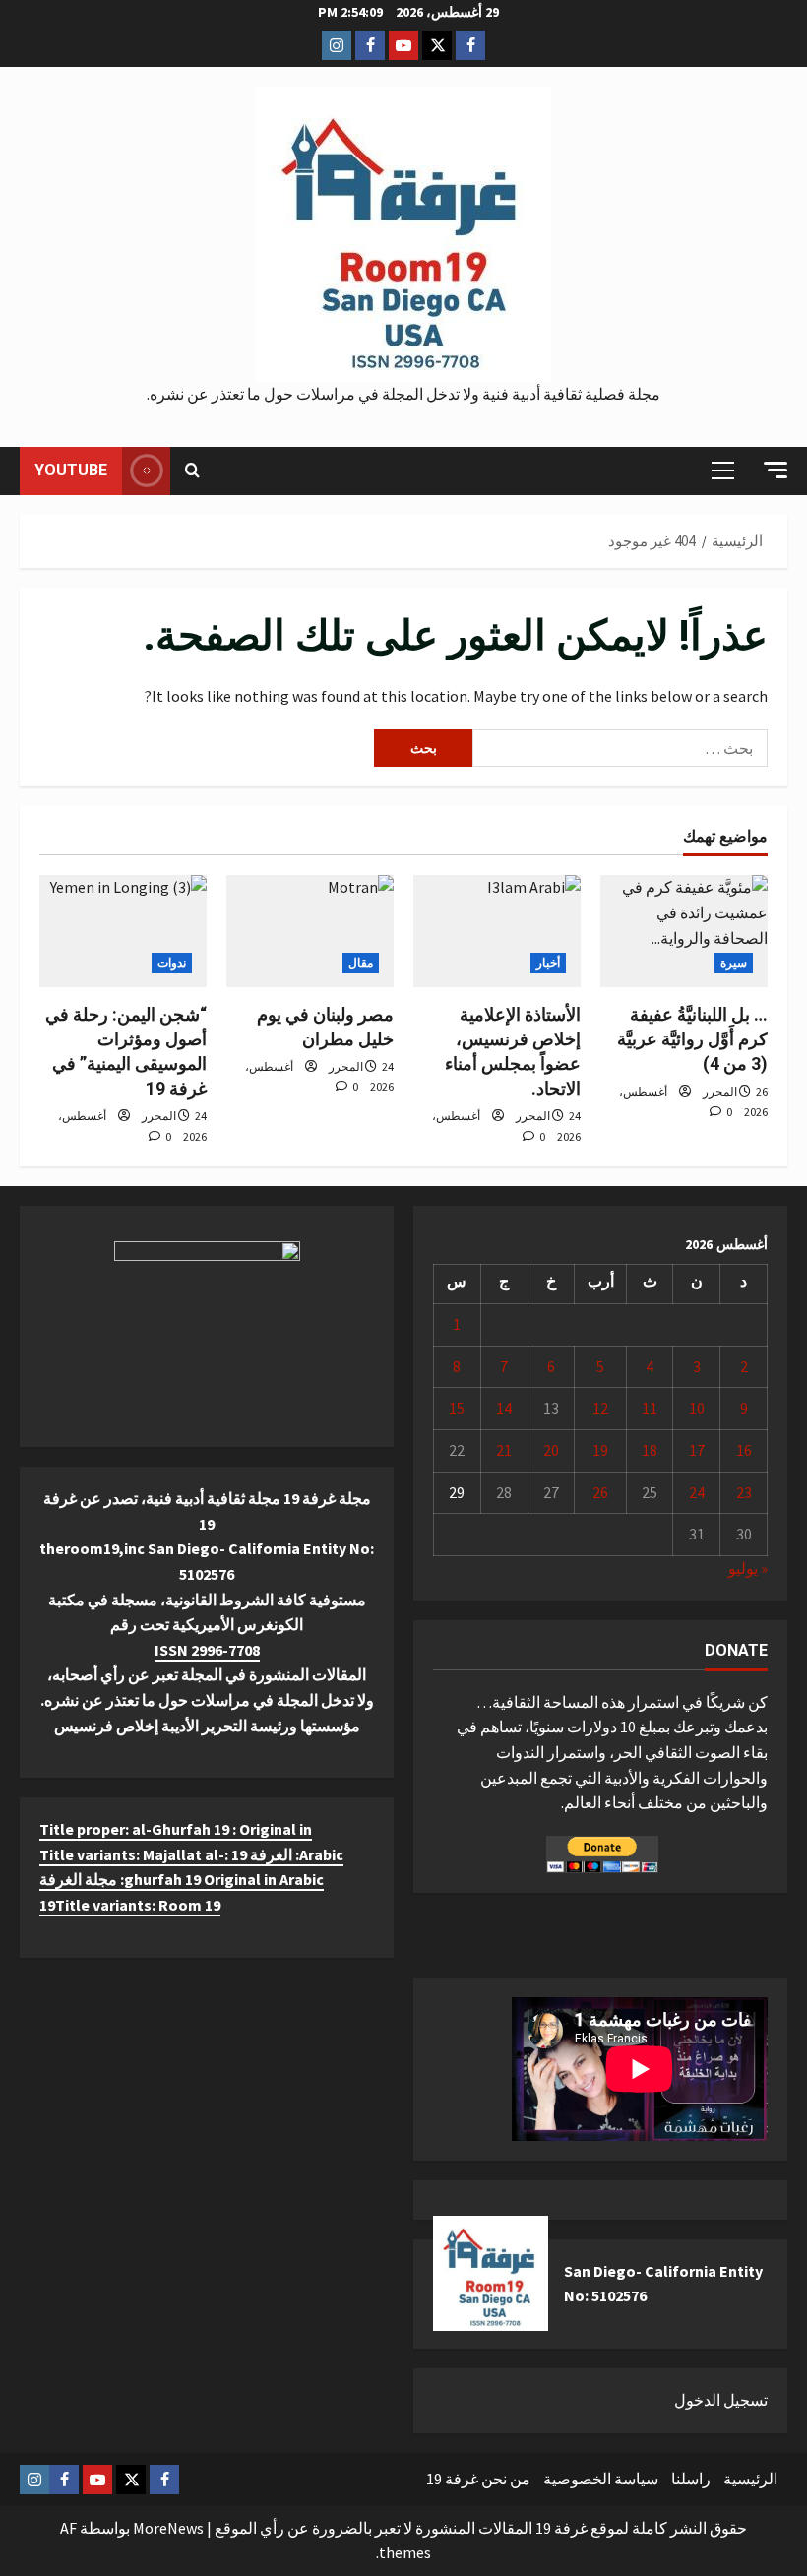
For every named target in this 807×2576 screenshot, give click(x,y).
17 (697, 1450)
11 (650, 1408)
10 (697, 1408)
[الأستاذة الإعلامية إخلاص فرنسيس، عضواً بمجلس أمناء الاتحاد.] (497, 931)
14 (504, 1408)
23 (744, 1492)
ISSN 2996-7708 (207, 1650)
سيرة (734, 962)
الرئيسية (750, 2479)
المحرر (720, 1091)
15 (457, 1408)
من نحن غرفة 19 (478, 2479)
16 (744, 1450)
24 (697, 1492)
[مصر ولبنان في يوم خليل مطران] (310, 931)
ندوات (172, 962)
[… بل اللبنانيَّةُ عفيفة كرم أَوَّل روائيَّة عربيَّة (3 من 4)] (684, 931)
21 (504, 1450)
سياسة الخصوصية (601, 2479)
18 (650, 1450)
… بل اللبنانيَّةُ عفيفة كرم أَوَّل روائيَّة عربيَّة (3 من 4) (692, 1039)
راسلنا (691, 2479)
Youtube (71, 470)
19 (600, 1450)
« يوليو (748, 1568)
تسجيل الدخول (721, 2400)
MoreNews (168, 2528)
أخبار (548, 962)
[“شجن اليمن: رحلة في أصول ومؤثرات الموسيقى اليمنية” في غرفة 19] (123, 931)
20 (551, 1450)
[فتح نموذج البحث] (192, 471)
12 (600, 1408)
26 (600, 1492)
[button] (776, 470)
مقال (361, 962)
